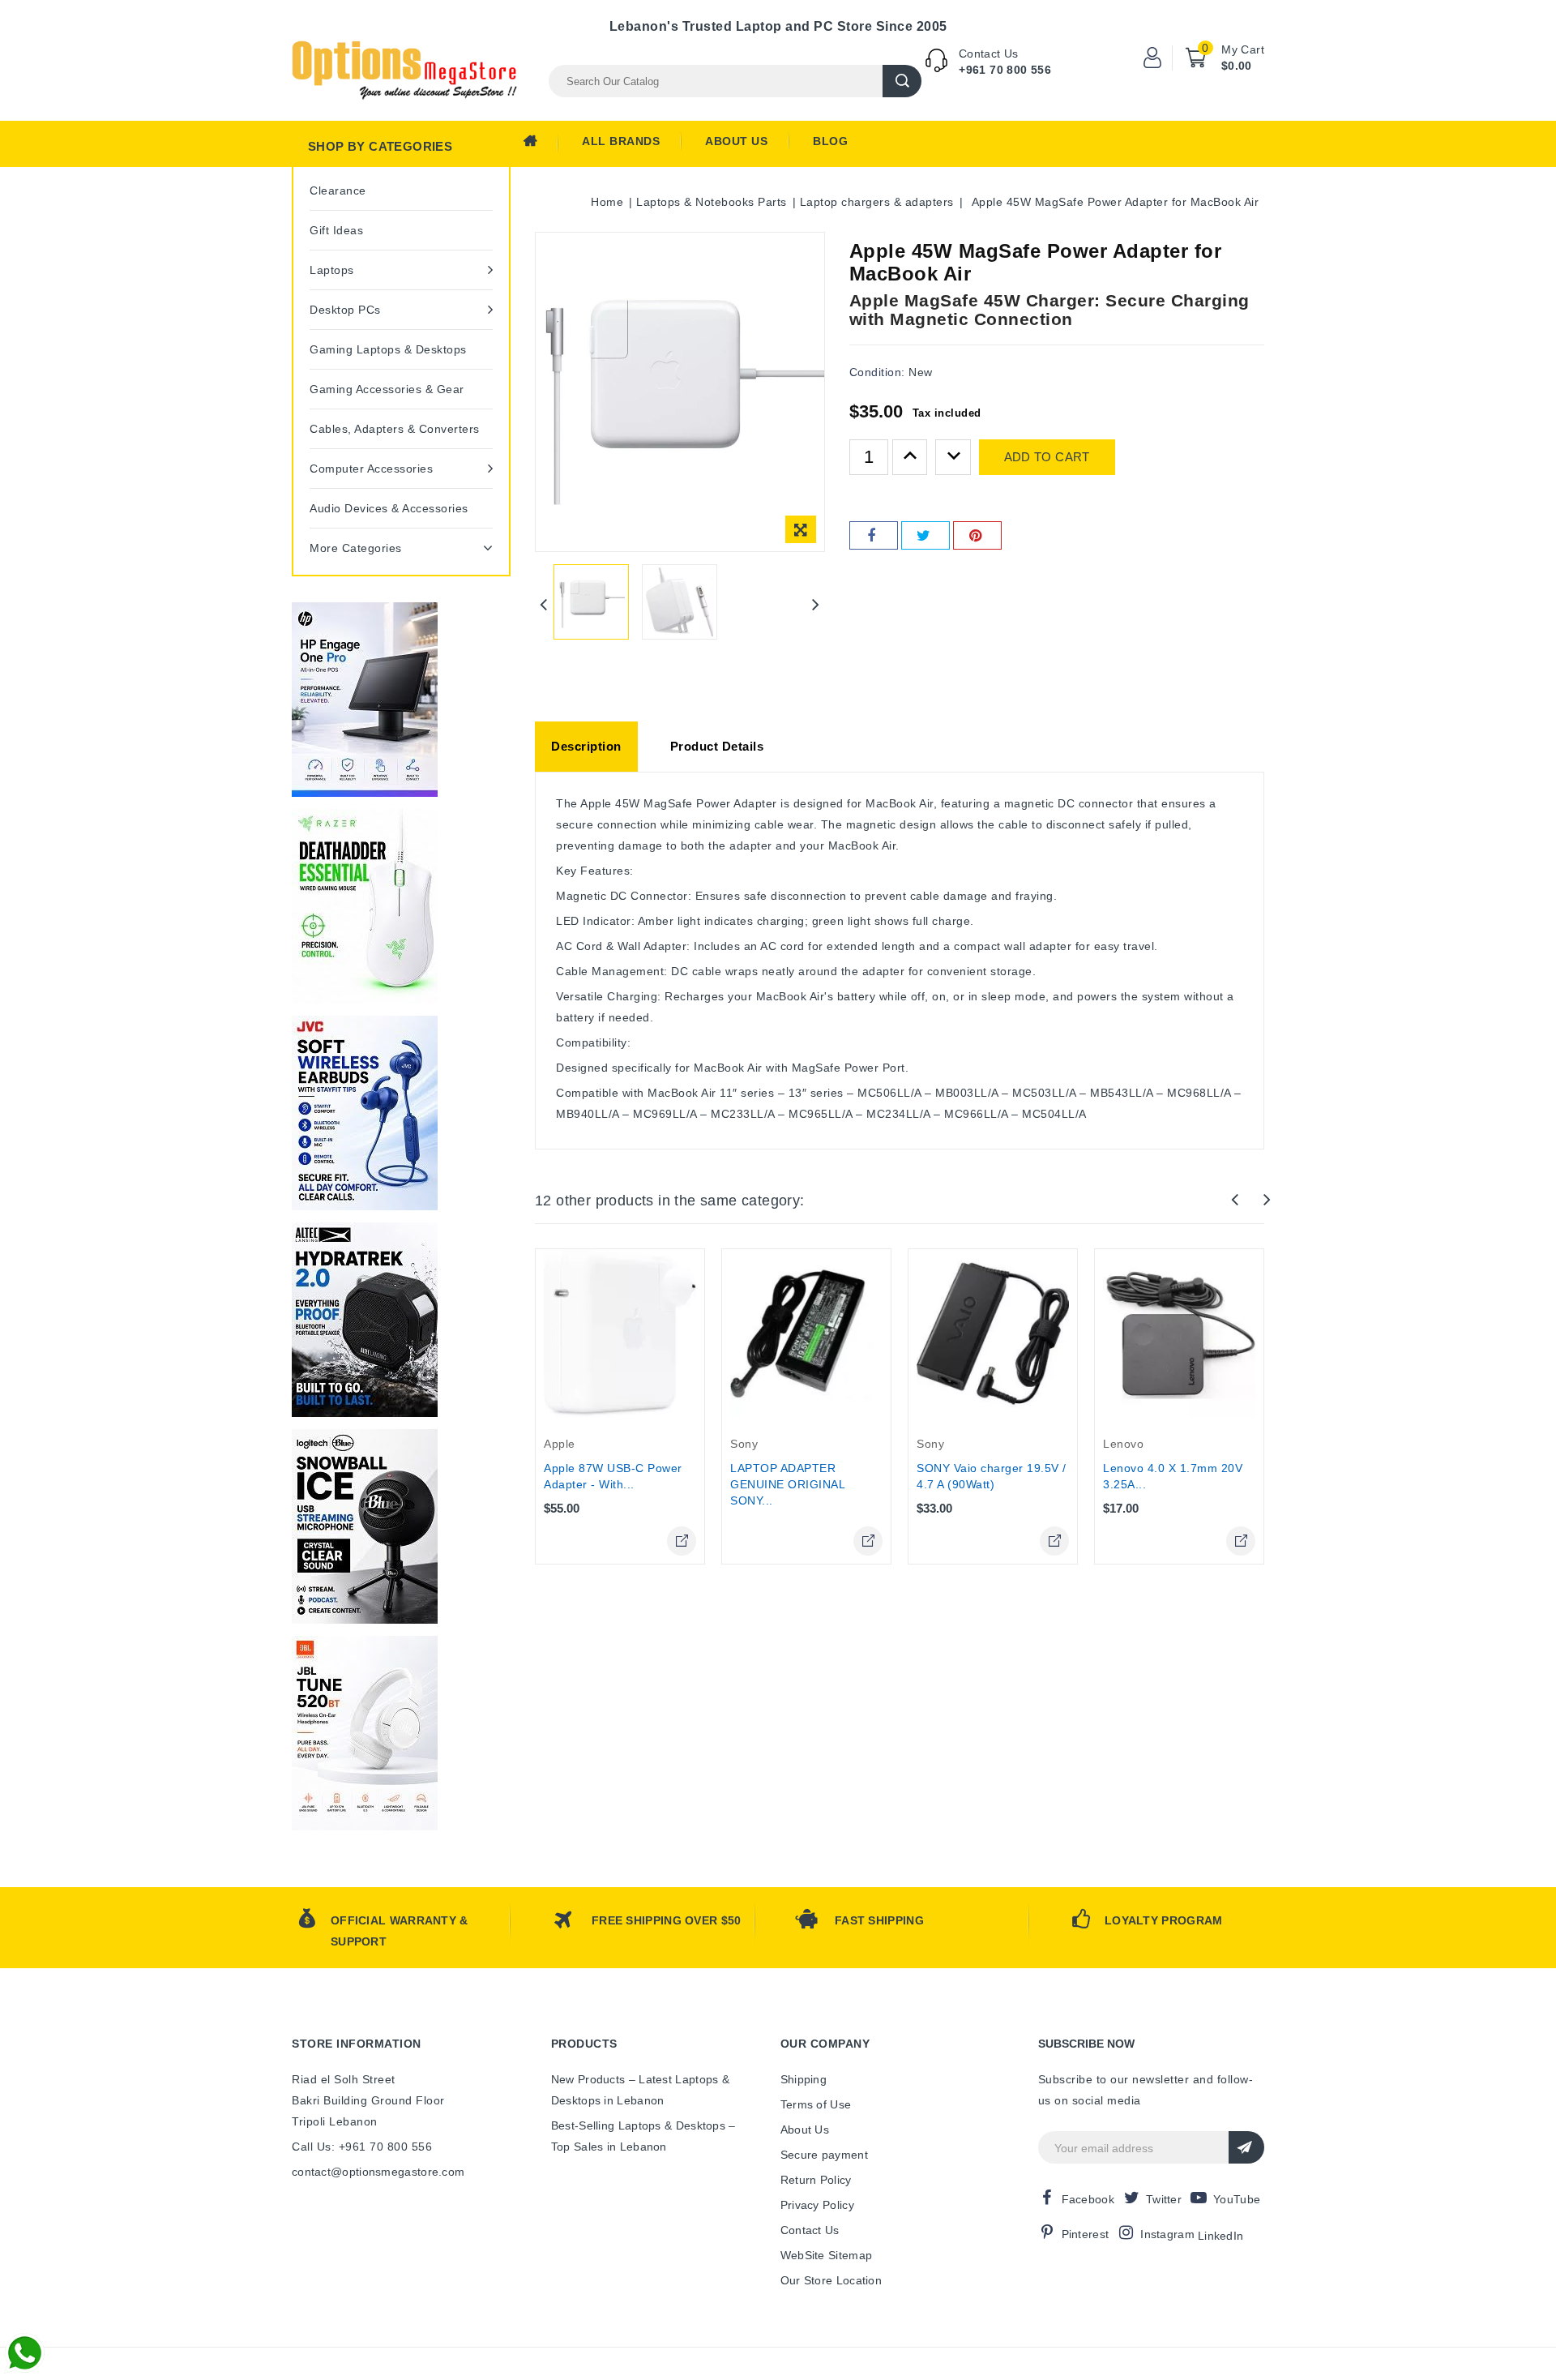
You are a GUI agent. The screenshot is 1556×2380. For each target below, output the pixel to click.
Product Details (717, 746)
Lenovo (1123, 1444)
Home (541, 145)
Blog (830, 141)
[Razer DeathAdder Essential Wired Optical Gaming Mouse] (365, 906)
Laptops (332, 270)
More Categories (356, 548)
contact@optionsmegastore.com (378, 2172)
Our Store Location (831, 2280)
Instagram (1167, 2234)
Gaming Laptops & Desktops (388, 349)
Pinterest (1086, 2234)
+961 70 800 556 (1005, 70)
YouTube (1237, 2199)
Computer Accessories (371, 469)
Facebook (1088, 2199)
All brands (621, 141)
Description (586, 746)
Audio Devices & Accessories (389, 508)
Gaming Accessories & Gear (387, 389)
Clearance (338, 190)
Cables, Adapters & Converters (395, 429)
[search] (902, 81)
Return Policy (816, 2180)
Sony (744, 1444)
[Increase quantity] (910, 457)
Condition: (877, 372)
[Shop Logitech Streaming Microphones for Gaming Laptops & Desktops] (365, 1526)
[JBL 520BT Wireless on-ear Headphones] (365, 1733)
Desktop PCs (345, 310)
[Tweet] (925, 535)
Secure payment (824, 2155)
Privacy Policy (817, 2205)
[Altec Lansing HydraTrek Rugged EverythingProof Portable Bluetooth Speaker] (365, 1320)
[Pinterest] (977, 535)
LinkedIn (1220, 2236)
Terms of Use (816, 2104)
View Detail (682, 1541)
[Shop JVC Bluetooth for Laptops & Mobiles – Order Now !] (365, 1113)
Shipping (804, 2079)
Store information (357, 2044)
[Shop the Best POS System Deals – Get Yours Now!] (365, 700)
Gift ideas (336, 230)
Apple (560, 1444)
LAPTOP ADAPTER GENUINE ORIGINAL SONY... (787, 1484)
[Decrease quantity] (953, 457)
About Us (736, 141)
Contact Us (810, 2230)
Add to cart (1047, 457)
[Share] (874, 535)
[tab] (586, 747)
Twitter (1164, 2199)
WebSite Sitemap (827, 2255)
